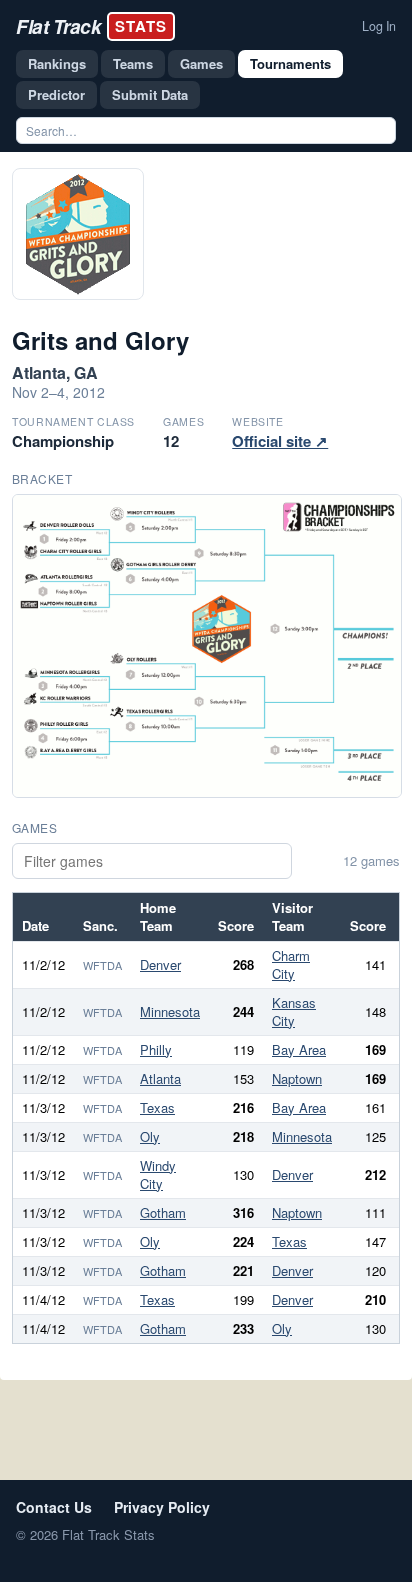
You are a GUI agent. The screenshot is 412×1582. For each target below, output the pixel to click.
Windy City (158, 1174)
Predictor (56, 94)
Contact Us (54, 1507)
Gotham (163, 1212)
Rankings (57, 63)
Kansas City (294, 1011)
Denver (160, 964)
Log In (379, 26)
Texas (157, 1107)
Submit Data (150, 94)
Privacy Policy (162, 1507)
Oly (150, 1136)
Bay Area (299, 1049)
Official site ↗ (280, 441)
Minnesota (170, 1011)
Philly (156, 1049)
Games (201, 63)
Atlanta (160, 1078)
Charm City (291, 964)
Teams (133, 63)
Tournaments (290, 63)
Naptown (297, 1078)
